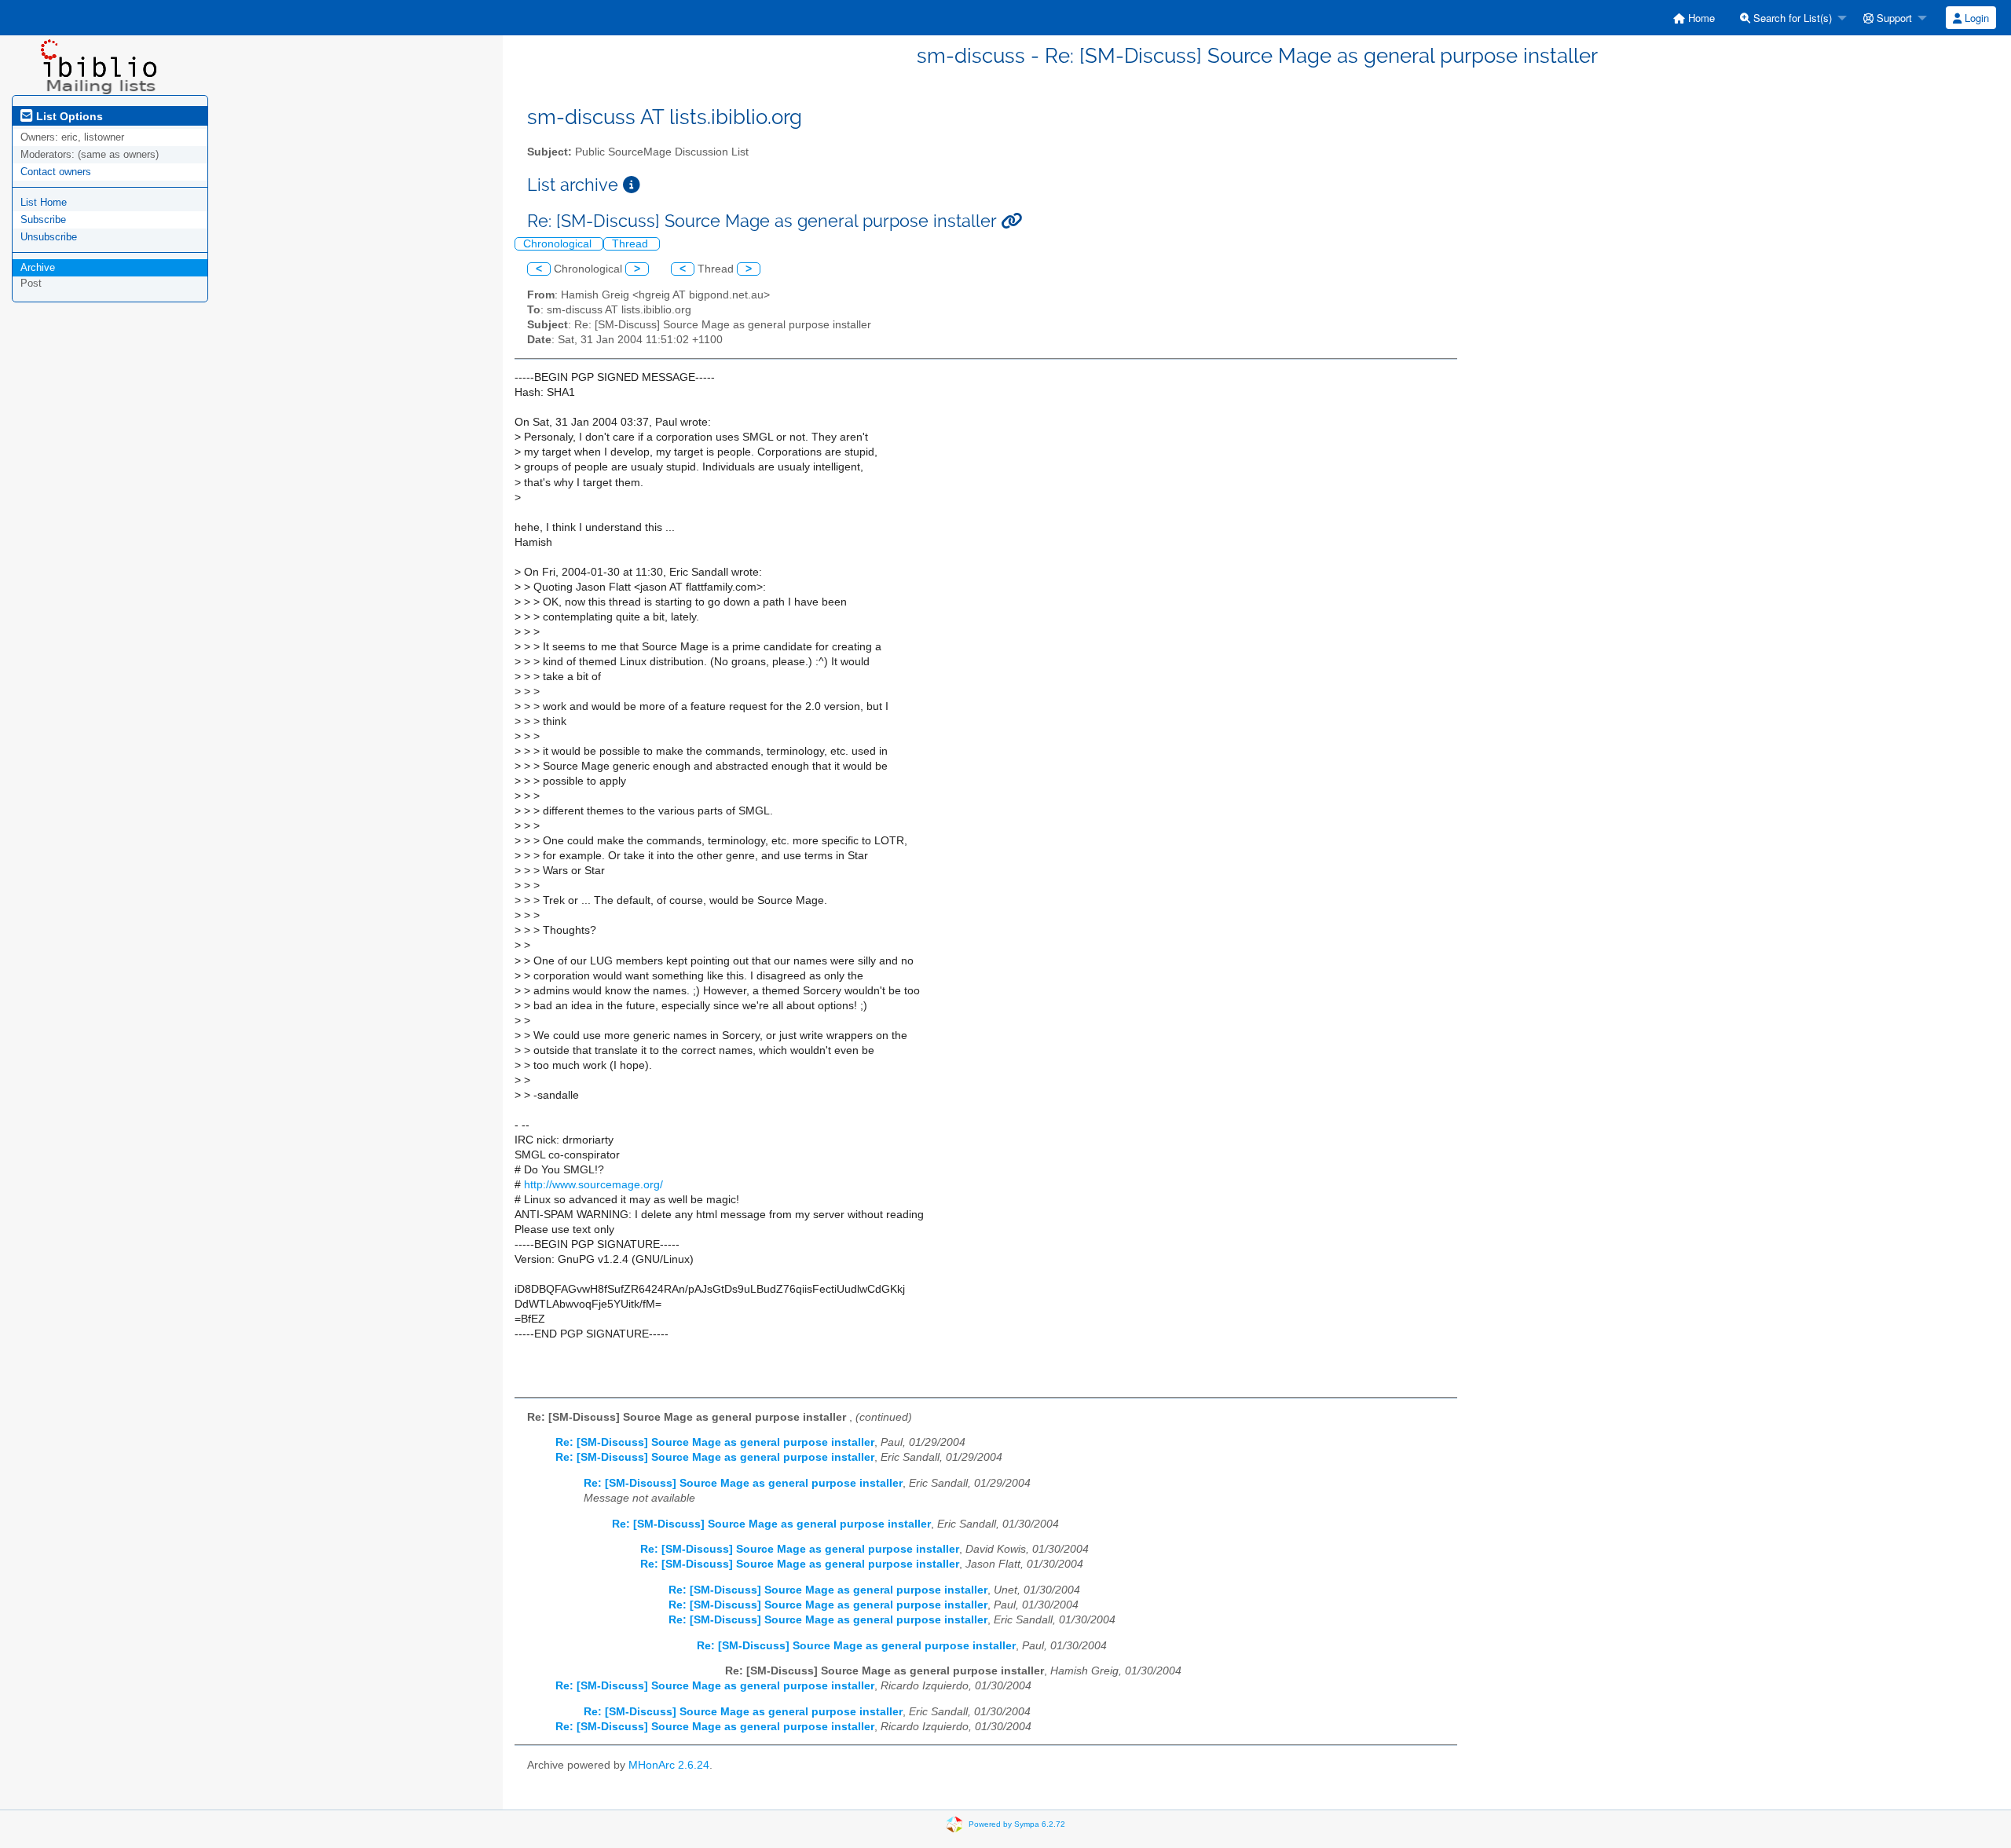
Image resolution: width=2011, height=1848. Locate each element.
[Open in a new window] (632, 185)
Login (1975, 18)
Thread (632, 244)
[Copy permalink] (1011, 221)
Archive (38, 267)
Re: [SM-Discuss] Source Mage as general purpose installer (715, 1442)
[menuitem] (1694, 18)
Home (1700, 18)
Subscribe (43, 220)
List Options (68, 116)
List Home (44, 202)
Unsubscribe (49, 237)
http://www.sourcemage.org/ (593, 1185)
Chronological (559, 244)
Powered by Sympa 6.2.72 (1017, 1824)
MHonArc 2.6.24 (669, 1765)
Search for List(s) (1791, 18)
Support (1893, 18)
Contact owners (56, 172)
